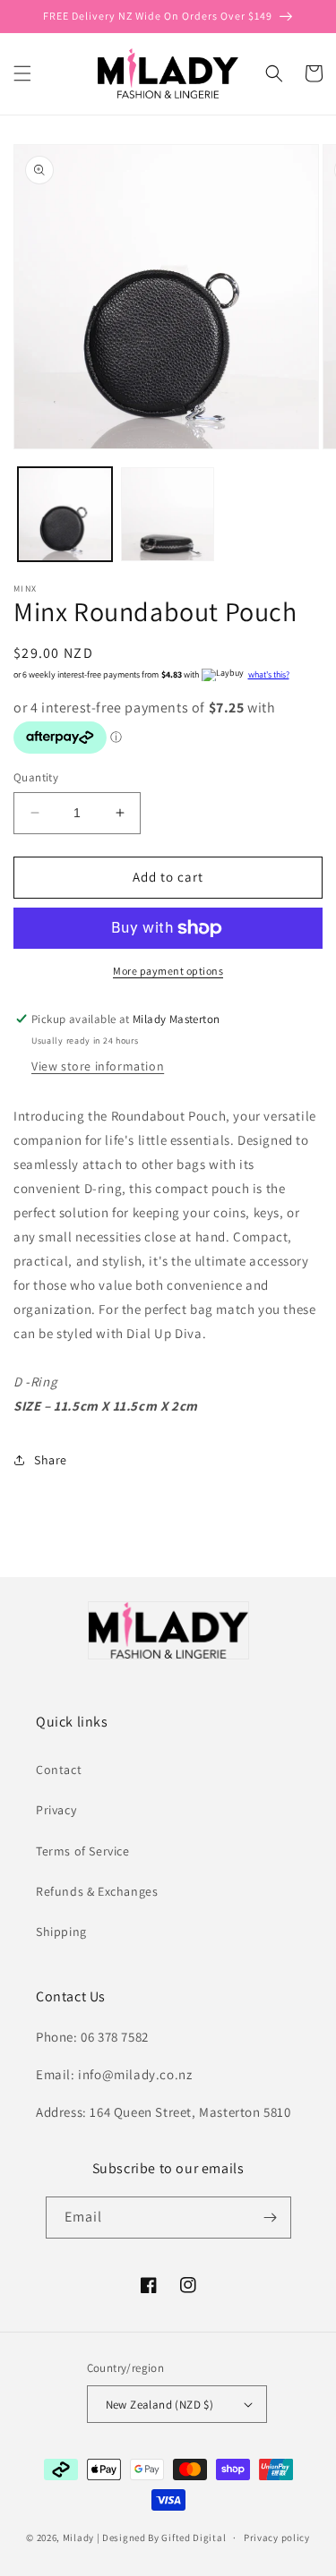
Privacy (56, 1810)
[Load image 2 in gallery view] (168, 514)
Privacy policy (277, 2538)
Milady (78, 2538)
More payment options (168, 971)
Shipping (61, 1932)
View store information (98, 1066)
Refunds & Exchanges (97, 1891)
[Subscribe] (271, 2218)
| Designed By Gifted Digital (162, 2538)
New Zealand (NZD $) (160, 2405)
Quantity (36, 777)
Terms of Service (83, 1851)
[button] (22, 73)
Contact (59, 1770)
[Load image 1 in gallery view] (65, 514)
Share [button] (51, 1460)
